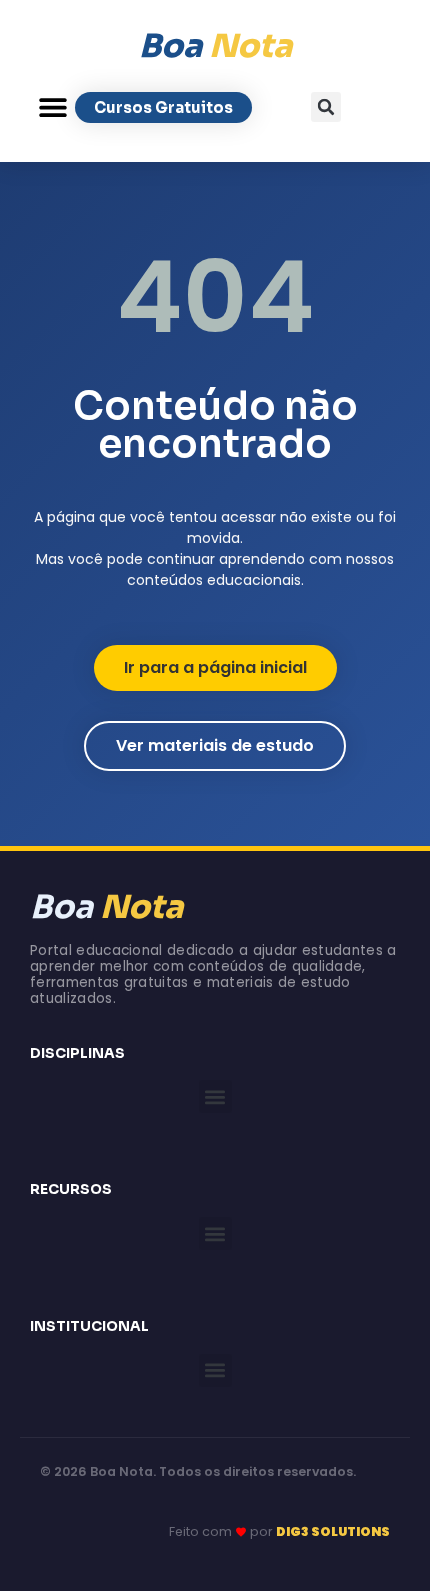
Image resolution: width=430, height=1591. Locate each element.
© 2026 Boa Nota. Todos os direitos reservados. (198, 1471)
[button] (52, 107)
